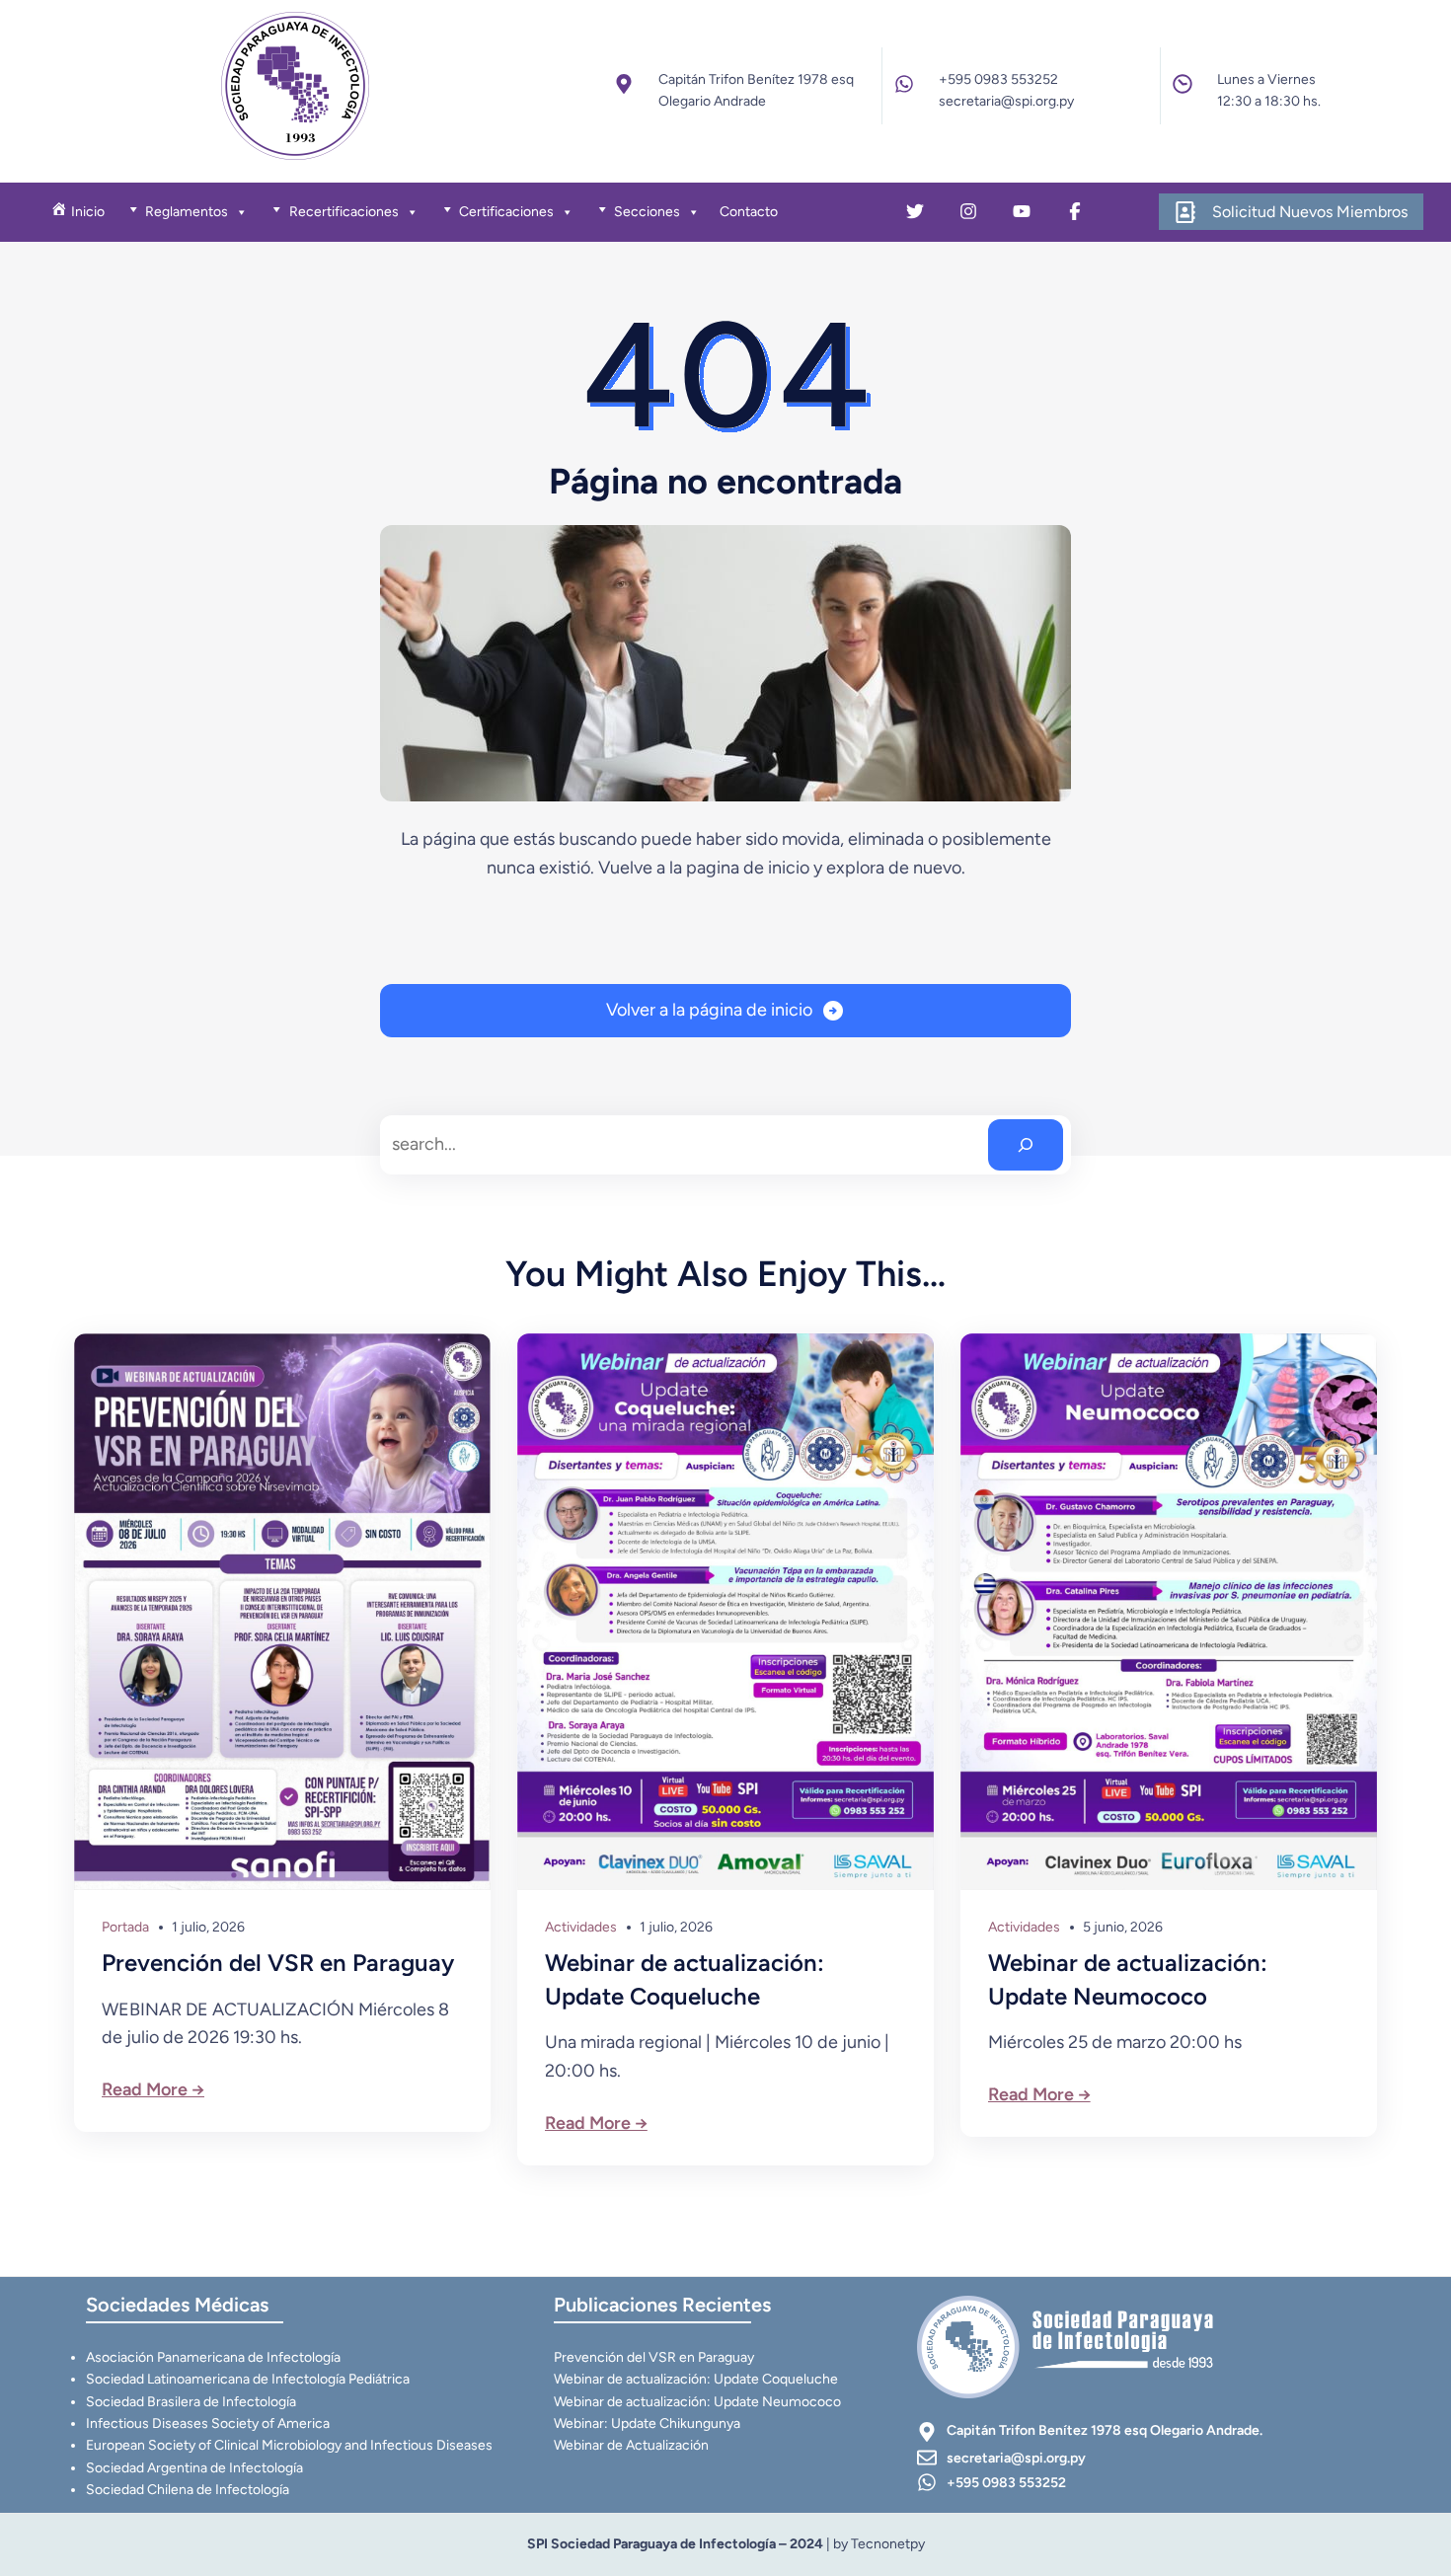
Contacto (749, 212)
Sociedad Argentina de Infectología (194, 2468)
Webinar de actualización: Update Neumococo (1128, 1979)
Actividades (581, 1927)
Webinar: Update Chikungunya (647, 2424)
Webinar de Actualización (631, 2445)
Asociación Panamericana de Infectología (213, 2357)
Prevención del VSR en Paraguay (278, 1963)
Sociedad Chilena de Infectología (188, 2490)
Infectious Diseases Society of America (208, 2424)
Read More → (153, 2089)
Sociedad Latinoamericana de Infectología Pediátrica (248, 2379)
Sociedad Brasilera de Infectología (191, 2402)
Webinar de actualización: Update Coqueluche (685, 1979)
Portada (125, 1927)
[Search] (1026, 1145)
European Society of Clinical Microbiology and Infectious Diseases (289, 2445)
